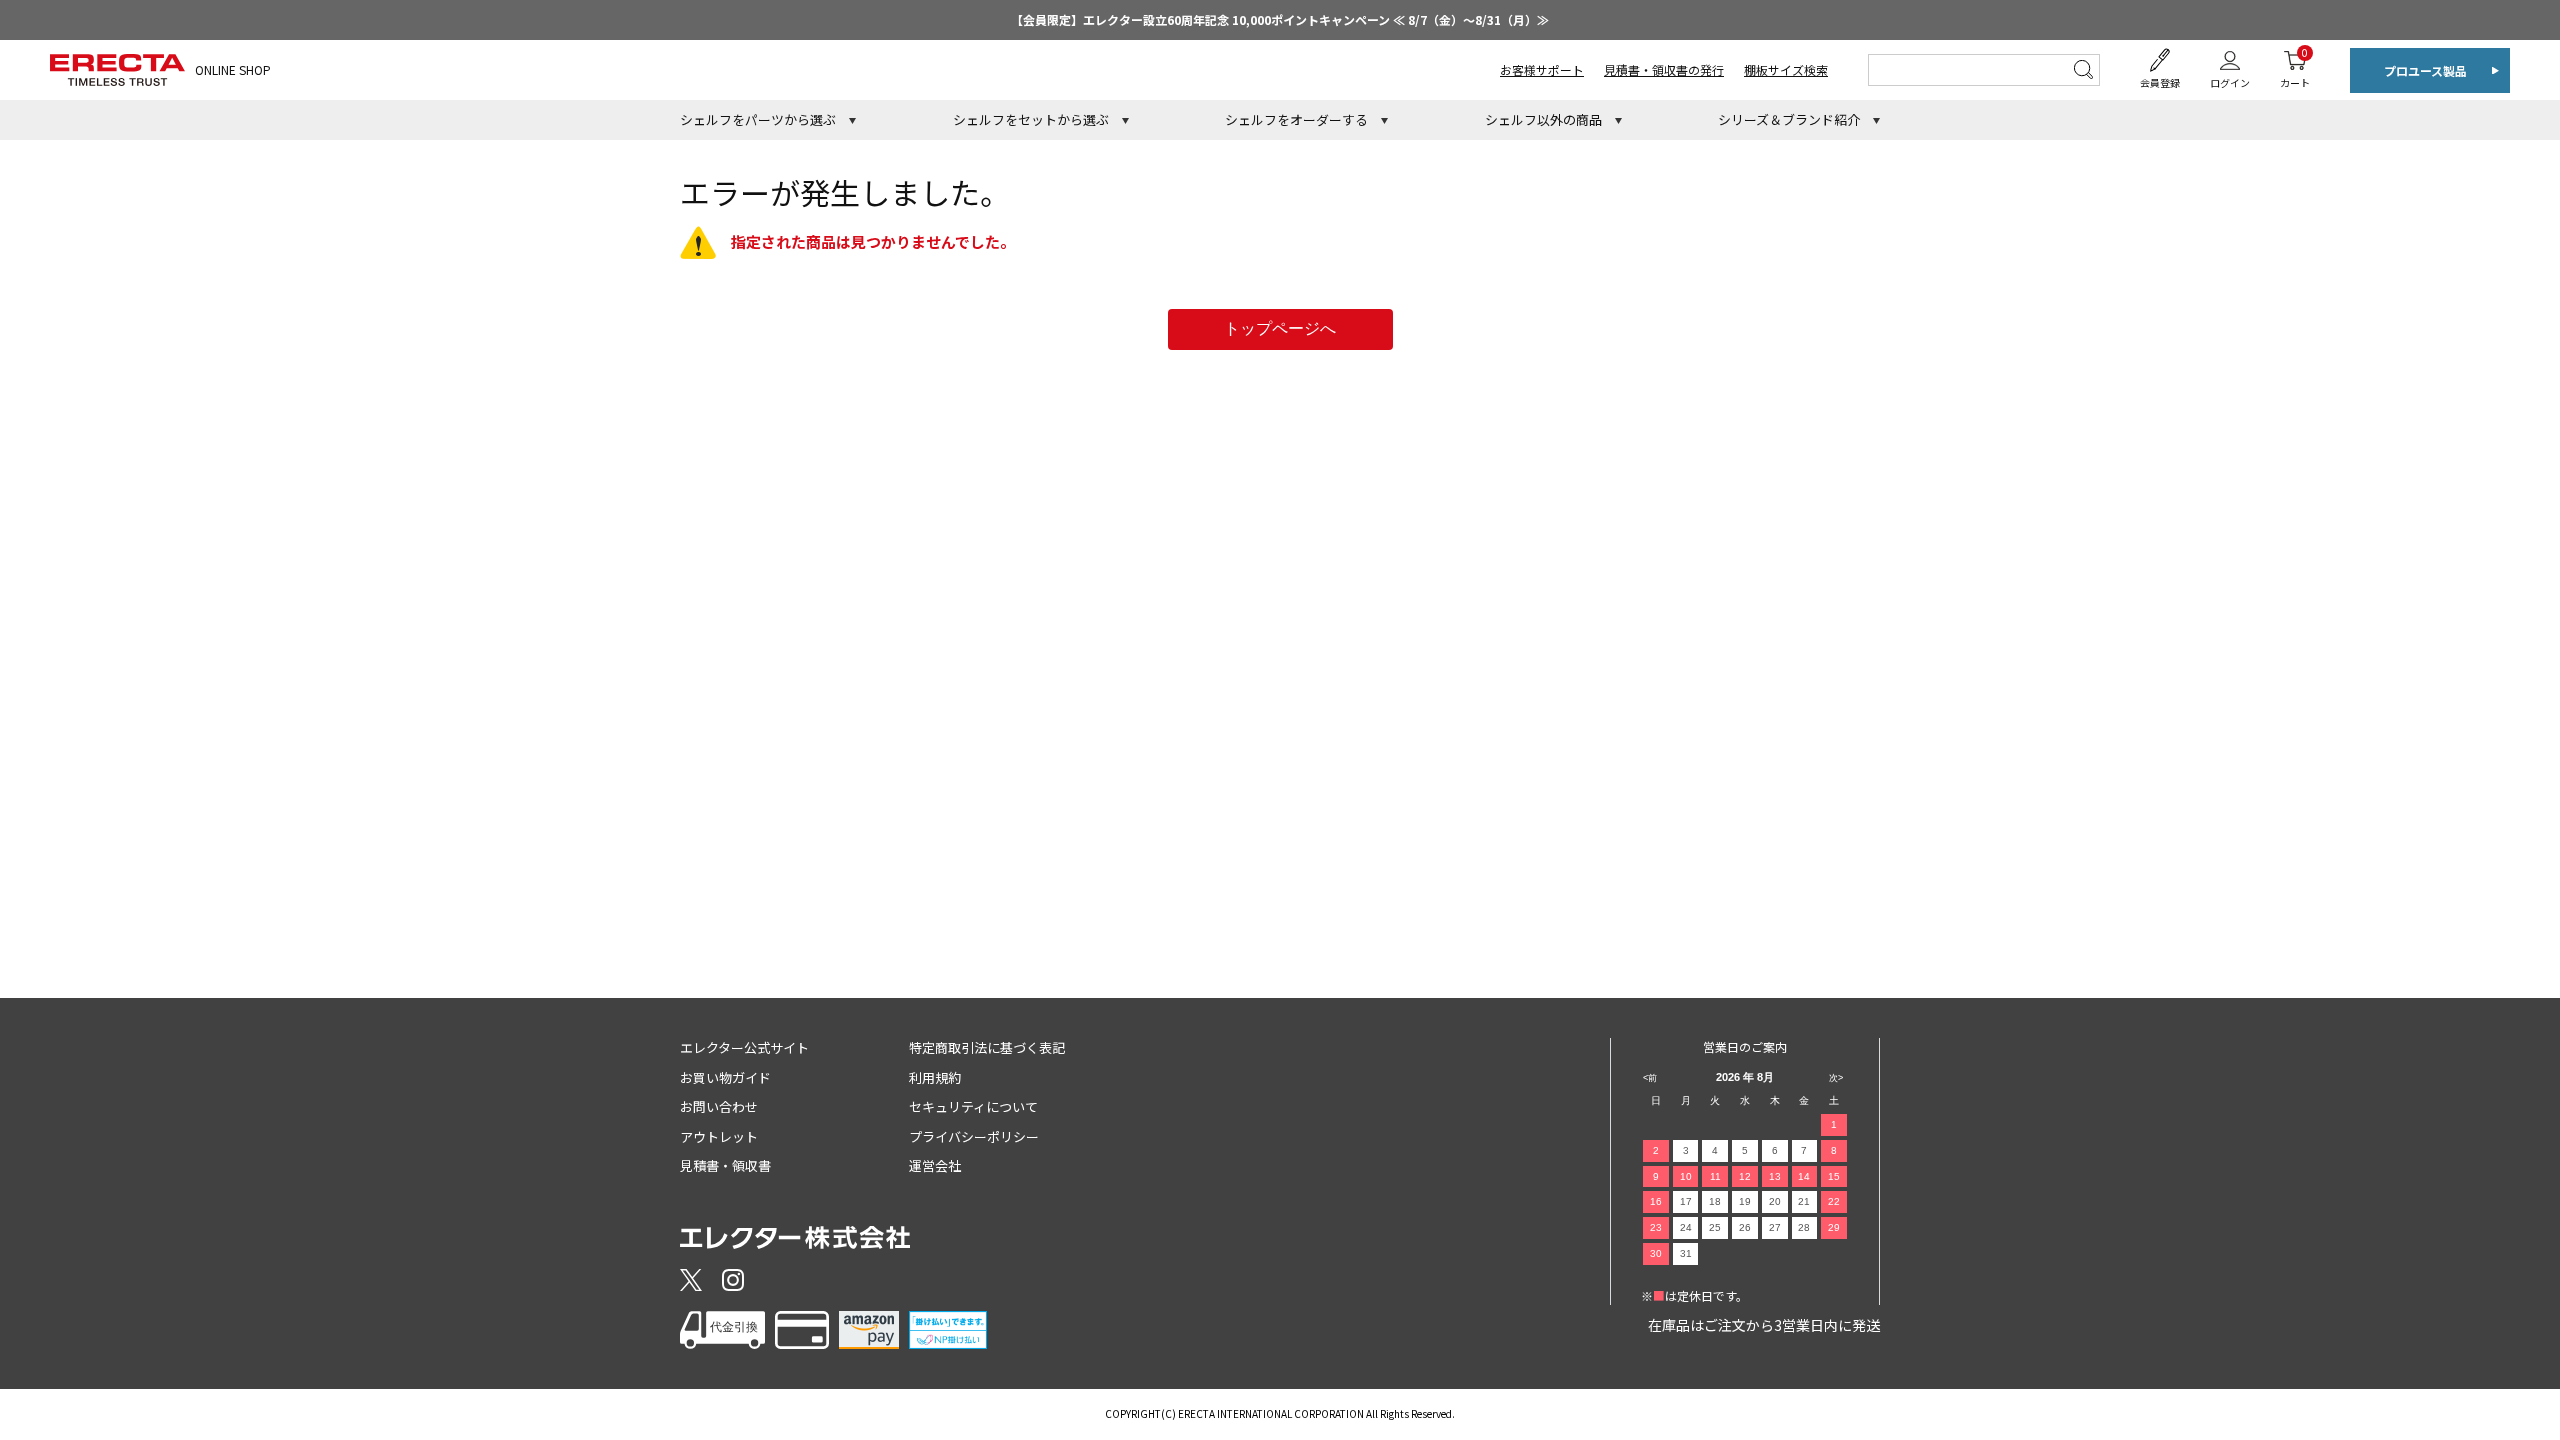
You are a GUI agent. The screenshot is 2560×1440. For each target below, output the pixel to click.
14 (1804, 1176)
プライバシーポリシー (974, 1136)
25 (1715, 1227)
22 (1834, 1201)
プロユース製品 (2425, 70)
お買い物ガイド (725, 1077)
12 (1745, 1176)
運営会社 (935, 1165)
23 (1656, 1227)
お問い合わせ (719, 1106)
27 (1775, 1227)
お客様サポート (1542, 69)
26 (1745, 1227)
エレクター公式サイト (744, 1047)
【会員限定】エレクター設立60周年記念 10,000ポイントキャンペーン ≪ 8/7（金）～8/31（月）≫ (1280, 19)
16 (1656, 1201)
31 (1686, 1253)
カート (2295, 67)
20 (1775, 1201)
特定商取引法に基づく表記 (987, 1047)
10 (1686, 1176)
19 (1745, 1201)
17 (1686, 1201)
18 (1715, 1201)
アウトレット (719, 1136)
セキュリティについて (973, 1106)
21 (1804, 1201)
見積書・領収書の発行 (1664, 69)
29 (1834, 1227)
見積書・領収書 (725, 1165)
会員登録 (2160, 82)
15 (1834, 1176)
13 (1775, 1176)
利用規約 (935, 1077)
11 (1715, 1176)
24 (1686, 1227)
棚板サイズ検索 (1786, 69)
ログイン (2230, 82)
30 (1656, 1253)
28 (1804, 1227)
